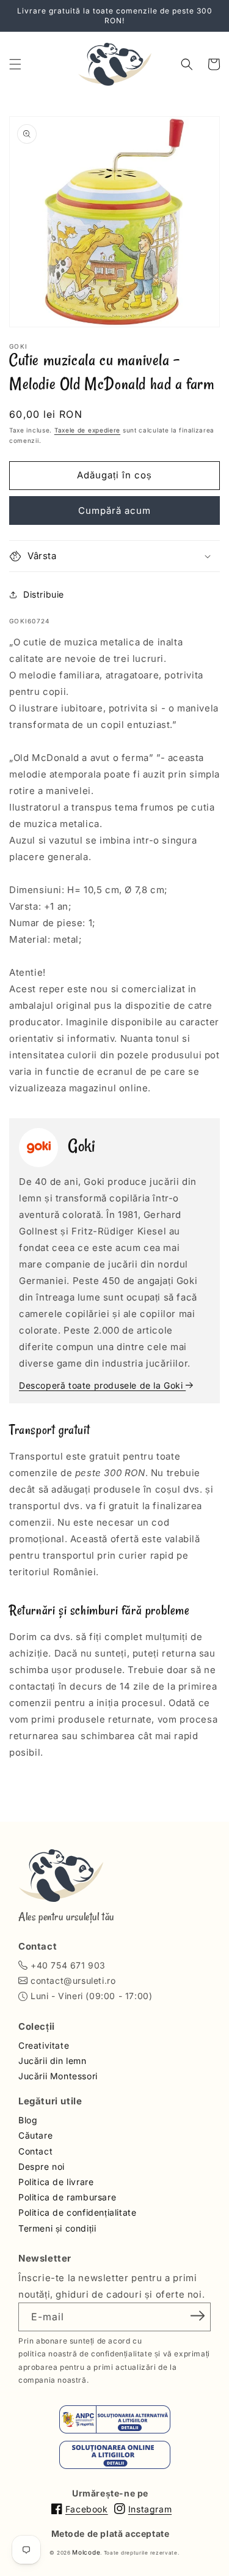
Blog (28, 2120)
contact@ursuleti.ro (73, 1980)
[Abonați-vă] (197, 2316)
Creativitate (44, 2045)
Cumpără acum (114, 510)
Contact (35, 2151)
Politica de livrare (56, 2182)
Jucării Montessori (58, 2076)
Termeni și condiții (57, 2228)
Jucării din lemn (53, 2061)
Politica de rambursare (67, 2197)
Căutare (35, 2135)
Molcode (86, 2552)
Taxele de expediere (87, 430)
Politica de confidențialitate (77, 2212)
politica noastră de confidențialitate (85, 2354)
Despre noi (42, 2166)
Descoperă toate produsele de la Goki (102, 1385)
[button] (15, 64)
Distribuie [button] (44, 594)
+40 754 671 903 (68, 1965)
